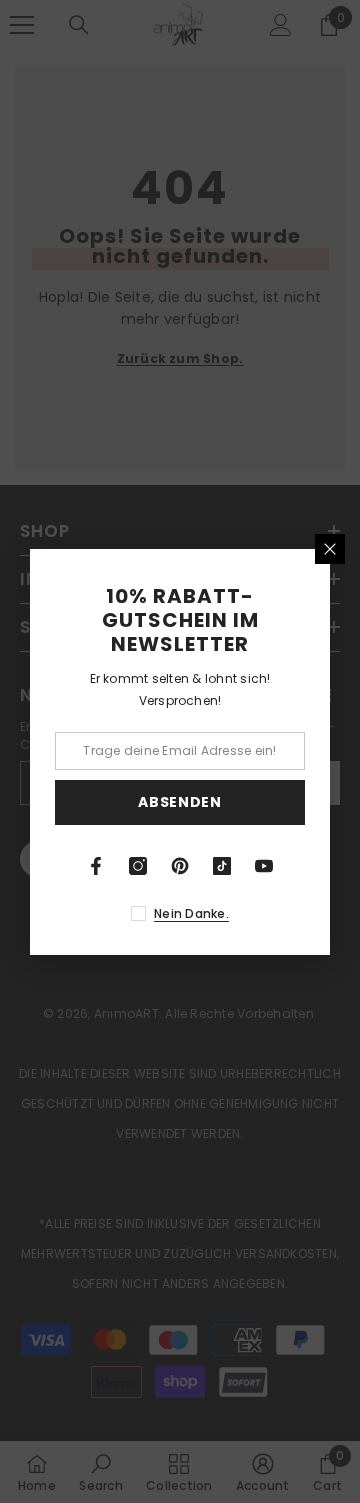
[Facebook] (96, 866)
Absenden (180, 802)
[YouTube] (264, 866)
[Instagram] (138, 866)
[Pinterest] (180, 866)
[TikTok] (222, 866)
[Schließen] (330, 549)
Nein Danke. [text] (191, 913)
